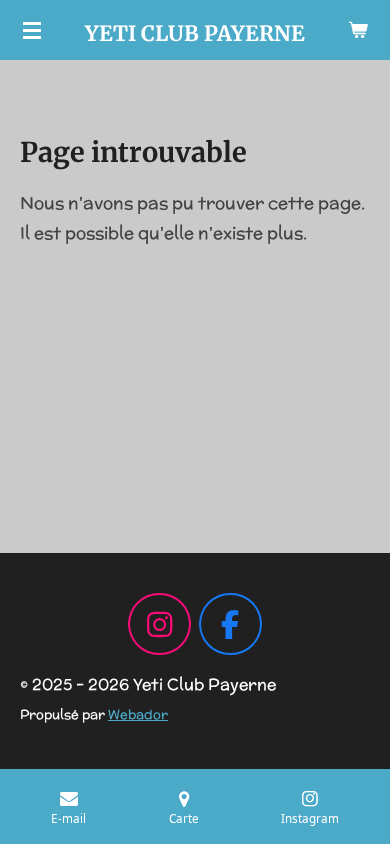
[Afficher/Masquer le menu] (32, 30)
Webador (138, 714)
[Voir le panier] (358, 30)
